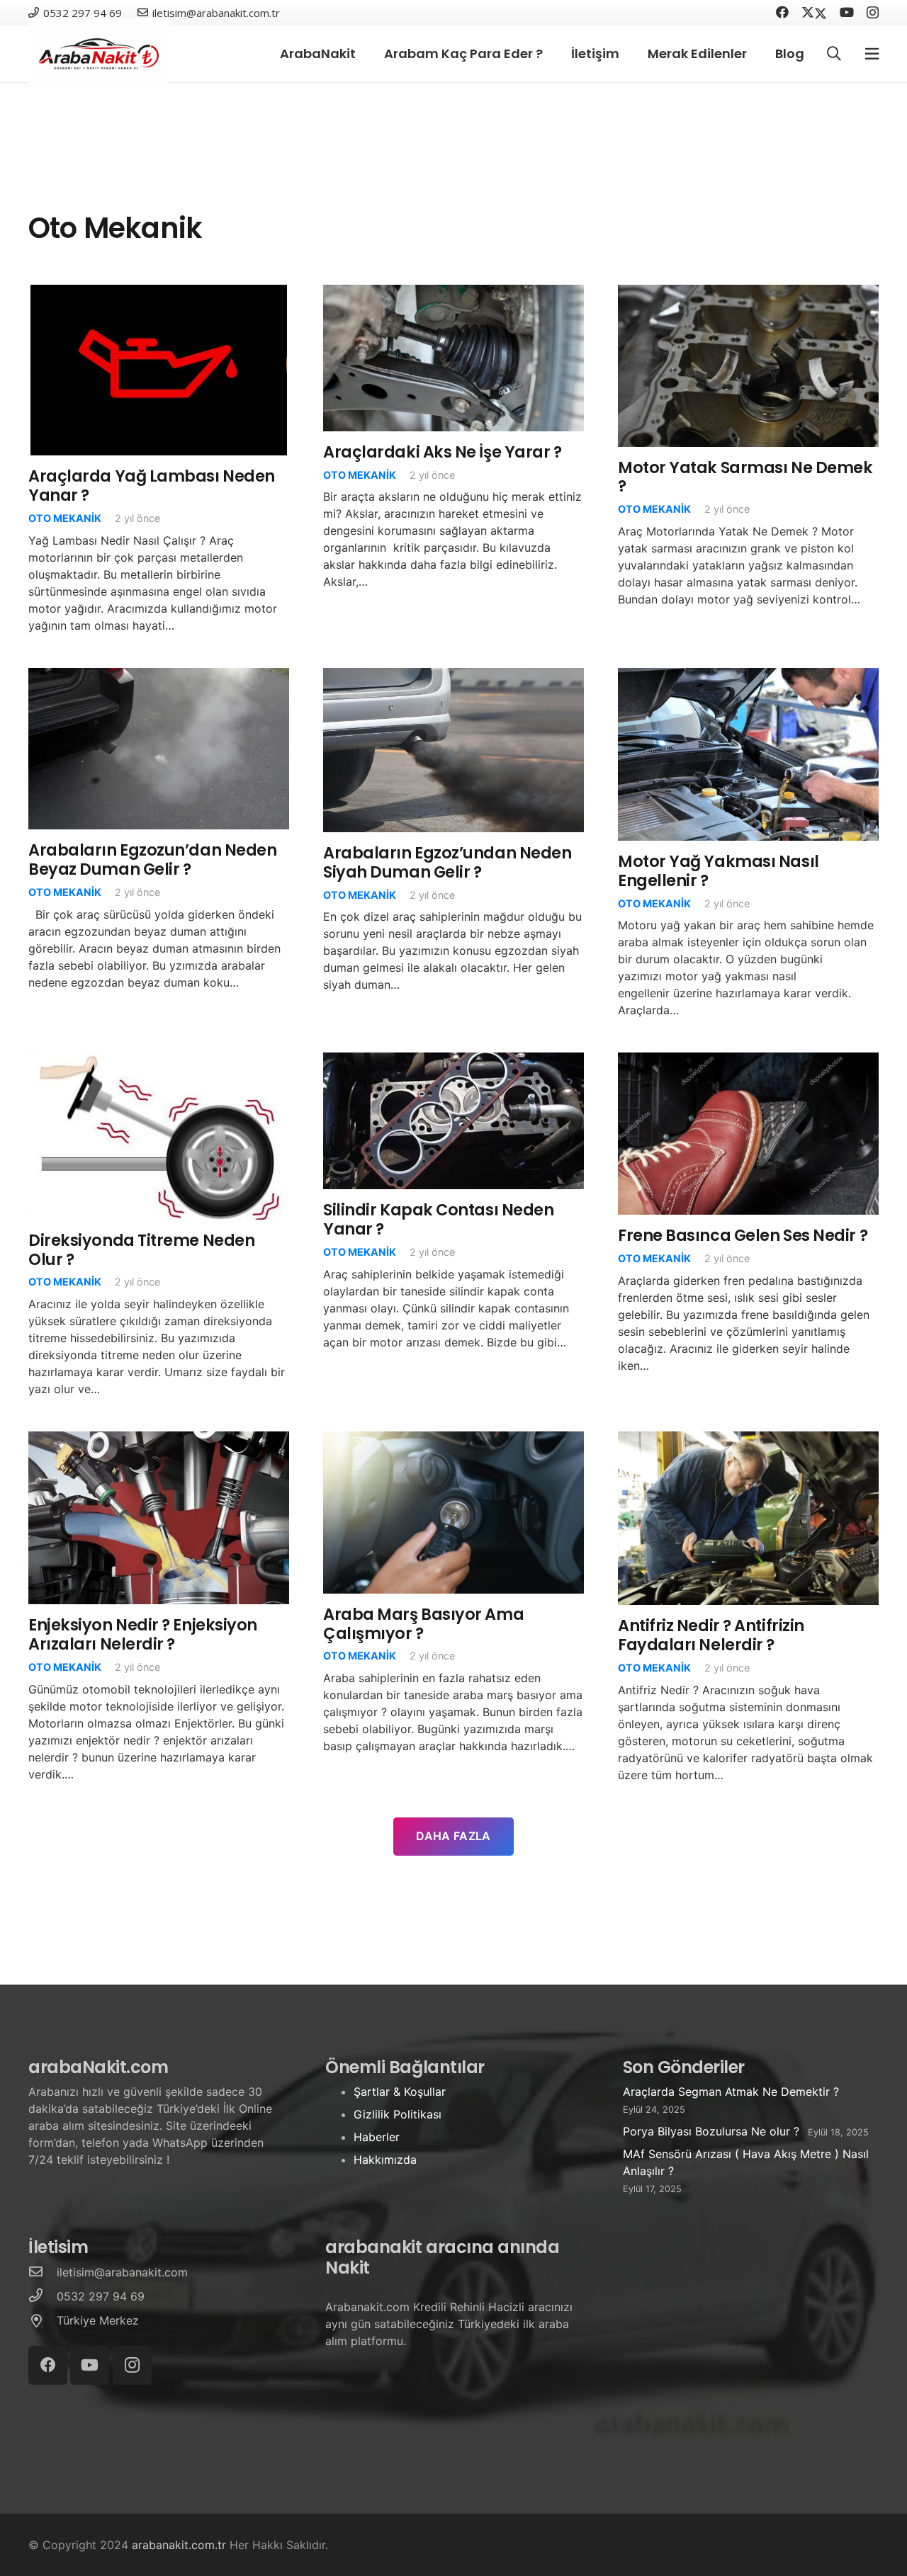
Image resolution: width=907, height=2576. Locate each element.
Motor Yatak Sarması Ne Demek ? (745, 477)
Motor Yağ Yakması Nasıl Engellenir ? (719, 871)
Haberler (377, 2137)
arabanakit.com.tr (179, 2545)
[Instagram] (873, 13)
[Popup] (872, 54)
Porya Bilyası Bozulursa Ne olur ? (711, 2131)
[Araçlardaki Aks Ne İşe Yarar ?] (453, 293)
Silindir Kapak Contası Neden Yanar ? (438, 1219)
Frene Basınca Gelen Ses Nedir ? (743, 1235)
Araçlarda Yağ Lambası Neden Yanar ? (152, 486)
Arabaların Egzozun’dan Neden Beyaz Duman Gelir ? (152, 859)
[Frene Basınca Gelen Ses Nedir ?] (748, 1061)
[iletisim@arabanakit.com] (43, 2272)
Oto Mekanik (65, 518)
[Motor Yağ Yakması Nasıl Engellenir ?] (748, 676)
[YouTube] (847, 12)
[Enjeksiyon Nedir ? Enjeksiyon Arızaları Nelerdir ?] (159, 1440)
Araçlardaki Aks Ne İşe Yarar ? (443, 452)
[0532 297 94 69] (43, 2296)
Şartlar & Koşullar (400, 2092)
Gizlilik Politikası (398, 2114)
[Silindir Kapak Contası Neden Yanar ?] (453, 1061)
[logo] (99, 54)
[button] (834, 54)
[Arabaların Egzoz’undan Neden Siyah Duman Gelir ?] (453, 676)
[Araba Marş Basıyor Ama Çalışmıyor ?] (453, 1440)
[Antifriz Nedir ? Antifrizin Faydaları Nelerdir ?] (748, 1440)
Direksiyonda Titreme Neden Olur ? (141, 1250)
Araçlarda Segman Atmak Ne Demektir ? (731, 2092)
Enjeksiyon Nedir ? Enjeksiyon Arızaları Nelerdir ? (143, 1634)
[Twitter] (814, 12)
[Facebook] (782, 12)
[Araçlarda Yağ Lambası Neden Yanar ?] (159, 293)
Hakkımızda (385, 2160)
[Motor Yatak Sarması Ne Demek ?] (748, 293)
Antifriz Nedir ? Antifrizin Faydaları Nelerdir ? (711, 1635)
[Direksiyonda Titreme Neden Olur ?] (159, 1061)
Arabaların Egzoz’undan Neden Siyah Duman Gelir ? (447, 862)
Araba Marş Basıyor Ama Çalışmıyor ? (423, 1624)
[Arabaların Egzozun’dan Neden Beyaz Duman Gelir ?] (159, 676)
